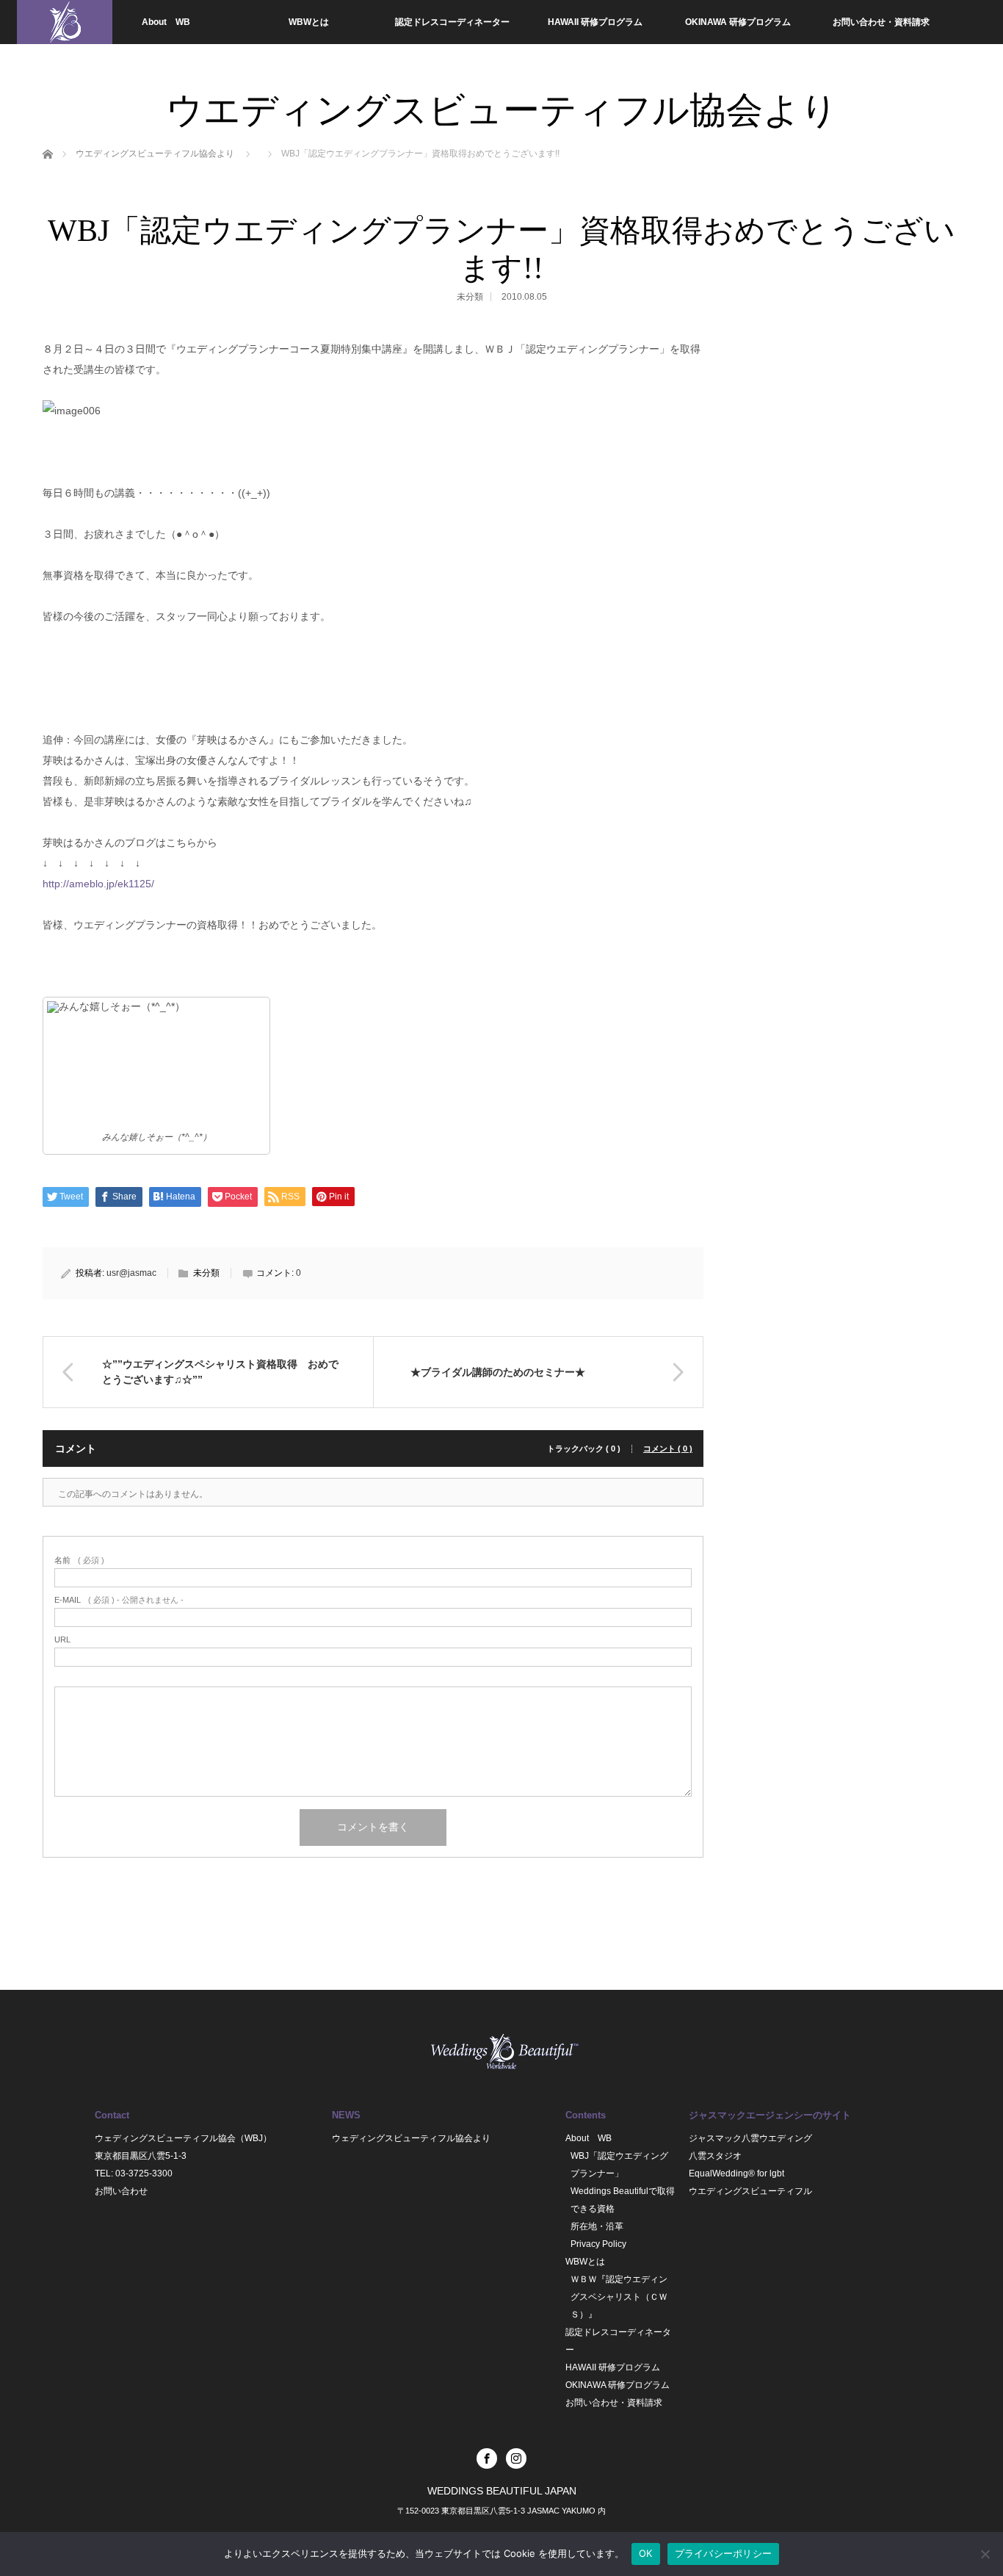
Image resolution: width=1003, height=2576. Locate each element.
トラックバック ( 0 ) (584, 1449)
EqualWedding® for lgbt (736, 2173)
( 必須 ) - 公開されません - (119, 1600)
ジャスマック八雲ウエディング (750, 2138)
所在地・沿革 (597, 2226)
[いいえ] (985, 2554)
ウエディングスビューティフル (750, 2191)
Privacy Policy (598, 2244)
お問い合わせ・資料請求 (881, 22)
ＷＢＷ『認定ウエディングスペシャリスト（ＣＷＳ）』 (619, 2297)
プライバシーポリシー (724, 2553)
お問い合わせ (121, 2191)
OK (646, 2553)
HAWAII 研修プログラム (595, 22)
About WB (166, 22)
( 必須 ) (79, 1561)
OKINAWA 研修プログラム (738, 22)
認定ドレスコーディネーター (452, 22)
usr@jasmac (131, 1273)
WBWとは (309, 22)
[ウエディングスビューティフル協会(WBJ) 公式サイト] (65, 22)
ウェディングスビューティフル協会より (411, 2138)
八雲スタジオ (715, 2156)
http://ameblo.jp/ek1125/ (98, 884)
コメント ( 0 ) (668, 1449)
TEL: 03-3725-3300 (134, 2173)
